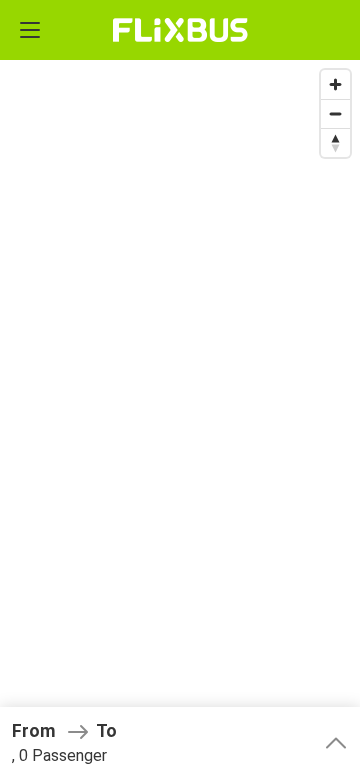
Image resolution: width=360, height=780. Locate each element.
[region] (180, 390)
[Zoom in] (335, 84)
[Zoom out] (335, 113)
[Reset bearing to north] (335, 142)
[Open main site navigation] (30, 30)
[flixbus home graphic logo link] (180, 30)
